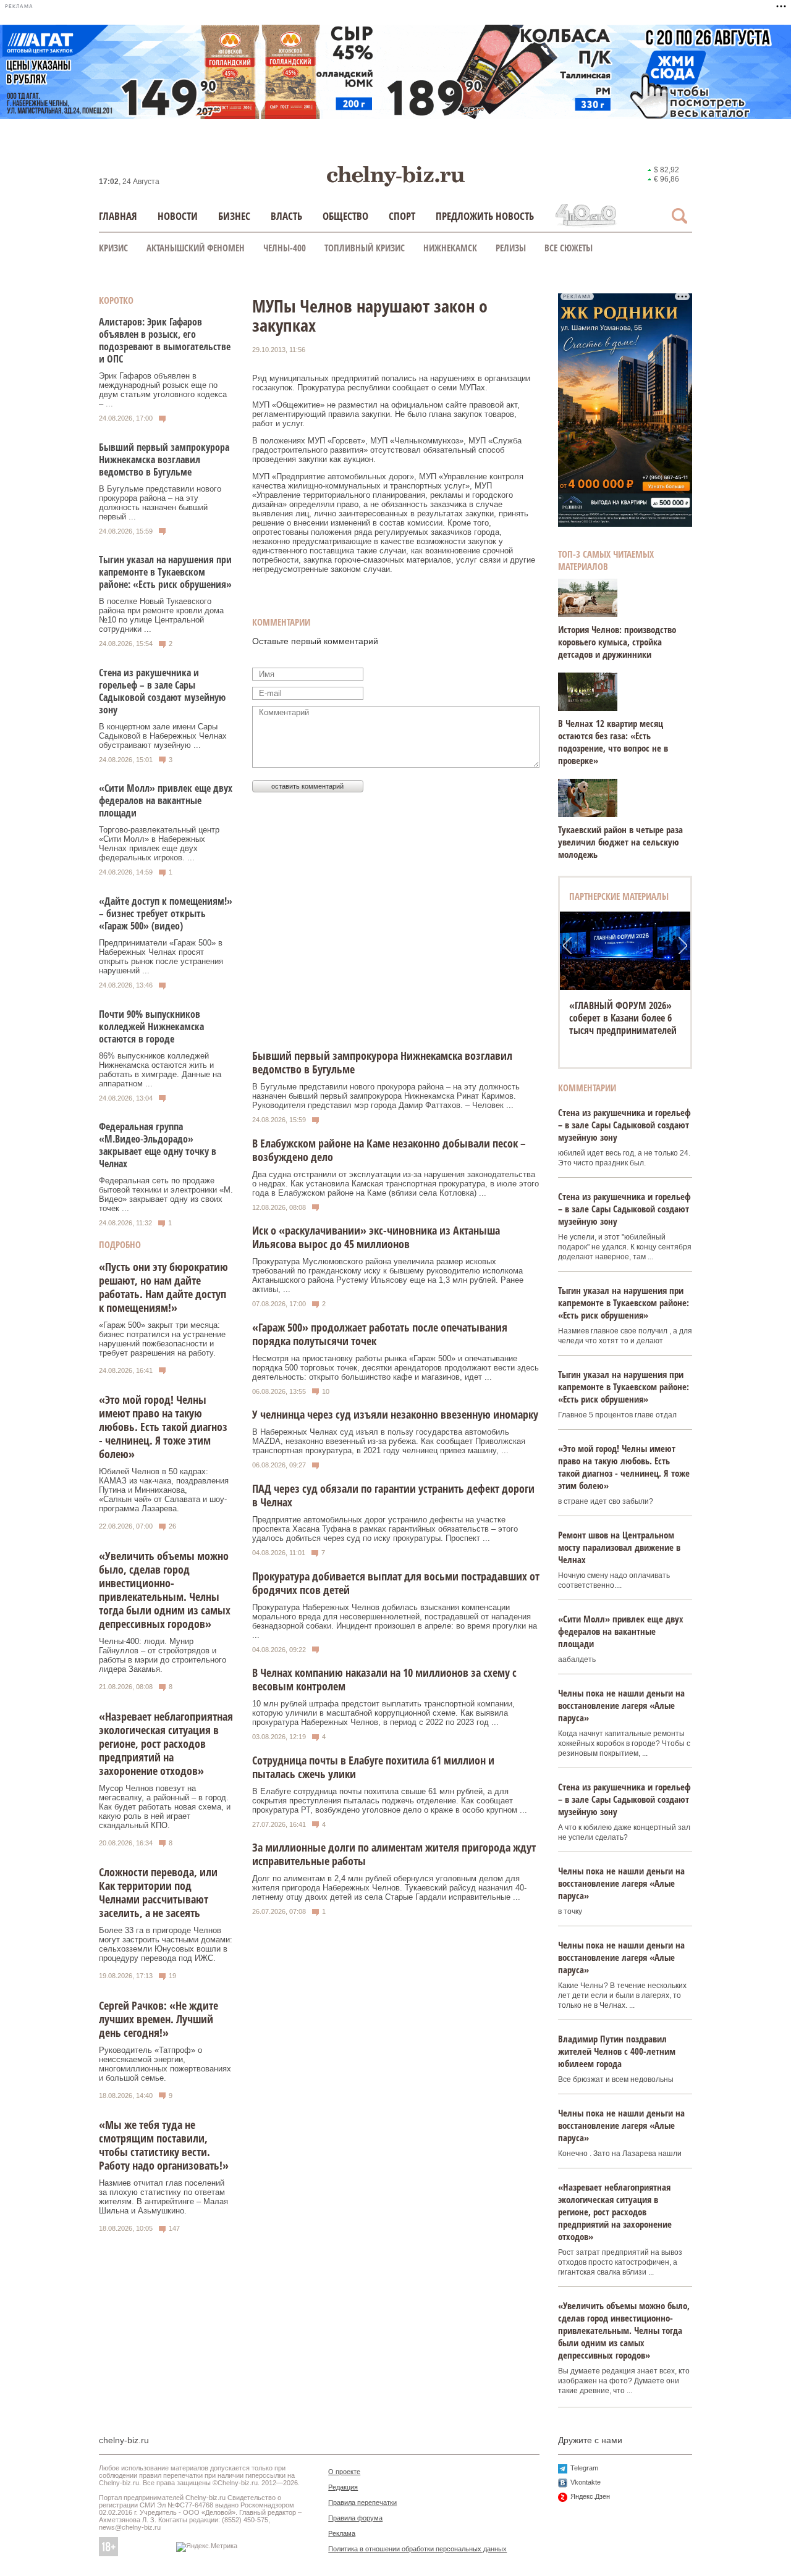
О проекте (344, 2472)
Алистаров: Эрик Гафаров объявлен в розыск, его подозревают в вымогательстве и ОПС (165, 340)
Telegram (584, 2468)
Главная (118, 216)
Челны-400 (285, 248)
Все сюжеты (569, 248)
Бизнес (234, 216)
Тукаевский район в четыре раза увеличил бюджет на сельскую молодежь (620, 842)
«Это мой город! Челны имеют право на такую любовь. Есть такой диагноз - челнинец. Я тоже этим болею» (163, 1427)
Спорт (402, 216)
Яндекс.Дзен (590, 2496)
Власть (286, 216)
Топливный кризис (365, 248)
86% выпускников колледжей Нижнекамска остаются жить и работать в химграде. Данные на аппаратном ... (160, 1070)
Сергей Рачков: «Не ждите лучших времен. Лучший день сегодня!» (159, 2019)
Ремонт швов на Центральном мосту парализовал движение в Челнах (619, 1547)
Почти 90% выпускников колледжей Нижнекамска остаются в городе (151, 1026)
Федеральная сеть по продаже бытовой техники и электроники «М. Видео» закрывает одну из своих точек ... (166, 1194)
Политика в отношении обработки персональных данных (417, 2549)
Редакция (343, 2487)
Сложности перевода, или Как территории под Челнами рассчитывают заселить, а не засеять (158, 1892)
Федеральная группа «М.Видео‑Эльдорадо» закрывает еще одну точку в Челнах (158, 1145)
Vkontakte (586, 2482)
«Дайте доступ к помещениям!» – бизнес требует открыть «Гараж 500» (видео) (166, 913)
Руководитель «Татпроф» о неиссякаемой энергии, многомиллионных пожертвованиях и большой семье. (165, 2064)
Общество (345, 216)
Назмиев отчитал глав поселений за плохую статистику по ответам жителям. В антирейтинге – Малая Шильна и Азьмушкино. (163, 2197)
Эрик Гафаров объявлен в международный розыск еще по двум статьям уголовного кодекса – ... (163, 390)
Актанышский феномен (196, 248)
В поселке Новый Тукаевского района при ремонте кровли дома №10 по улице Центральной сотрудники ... (161, 615)
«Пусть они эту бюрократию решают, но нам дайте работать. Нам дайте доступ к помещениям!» (163, 1287)
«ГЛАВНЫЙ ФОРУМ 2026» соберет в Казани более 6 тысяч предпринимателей (623, 1018)
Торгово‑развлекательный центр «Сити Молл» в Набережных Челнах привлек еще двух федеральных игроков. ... (159, 844)
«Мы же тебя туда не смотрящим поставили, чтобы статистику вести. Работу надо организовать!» (164, 2145)
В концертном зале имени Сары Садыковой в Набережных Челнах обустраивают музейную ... (163, 736)
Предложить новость (485, 216)
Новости (178, 216)
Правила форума (355, 2518)
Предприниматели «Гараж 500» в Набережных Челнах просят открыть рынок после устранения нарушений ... (161, 957)
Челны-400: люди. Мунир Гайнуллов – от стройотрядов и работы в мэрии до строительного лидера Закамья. (163, 1655)
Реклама (342, 2533)
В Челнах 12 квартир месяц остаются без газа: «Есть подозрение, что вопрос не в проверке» (613, 742)
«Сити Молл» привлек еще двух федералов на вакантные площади (166, 800)
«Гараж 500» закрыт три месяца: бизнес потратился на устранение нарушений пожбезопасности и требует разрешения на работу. (162, 1339)
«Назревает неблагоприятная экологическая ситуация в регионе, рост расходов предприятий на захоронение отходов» (166, 1743)
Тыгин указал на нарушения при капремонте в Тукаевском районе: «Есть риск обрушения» (165, 572)
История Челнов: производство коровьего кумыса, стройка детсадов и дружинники (617, 642)
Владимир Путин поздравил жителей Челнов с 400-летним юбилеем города (617, 2051)
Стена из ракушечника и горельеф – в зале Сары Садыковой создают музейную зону (162, 691)
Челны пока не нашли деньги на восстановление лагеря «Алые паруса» (621, 1705)
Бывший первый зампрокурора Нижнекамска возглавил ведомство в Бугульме (164, 459)
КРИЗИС (113, 248)
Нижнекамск (450, 248)
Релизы (511, 248)
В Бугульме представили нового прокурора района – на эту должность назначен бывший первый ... (160, 503)
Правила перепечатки (362, 2503)
